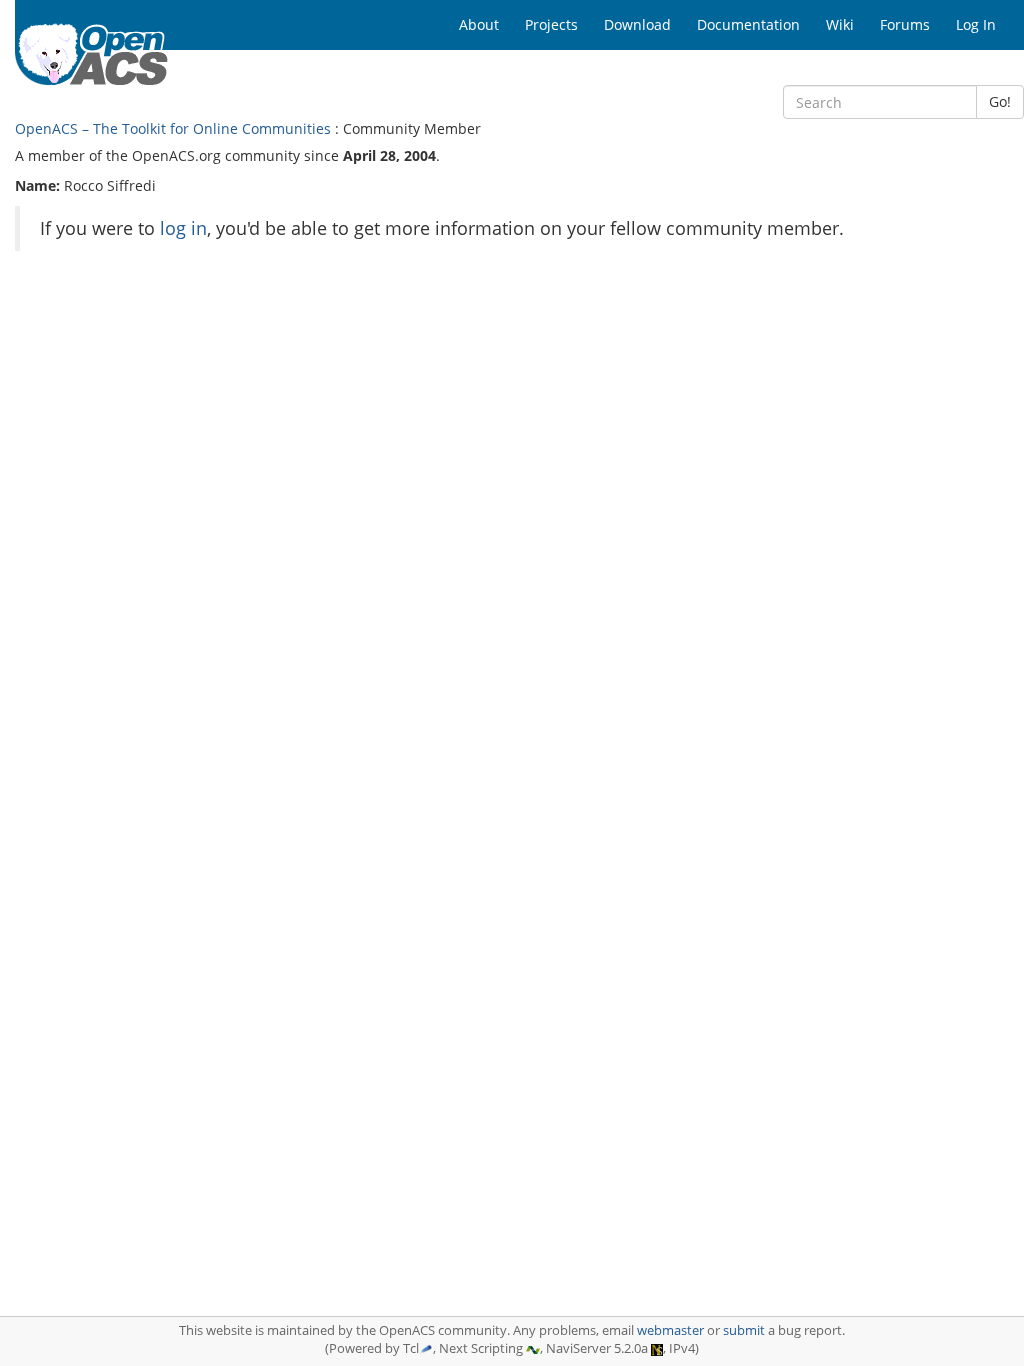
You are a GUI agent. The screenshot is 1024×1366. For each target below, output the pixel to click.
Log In (976, 24)
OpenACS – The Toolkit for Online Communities (173, 128)
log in (183, 228)
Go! (1000, 101)
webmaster (670, 1330)
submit (744, 1330)
